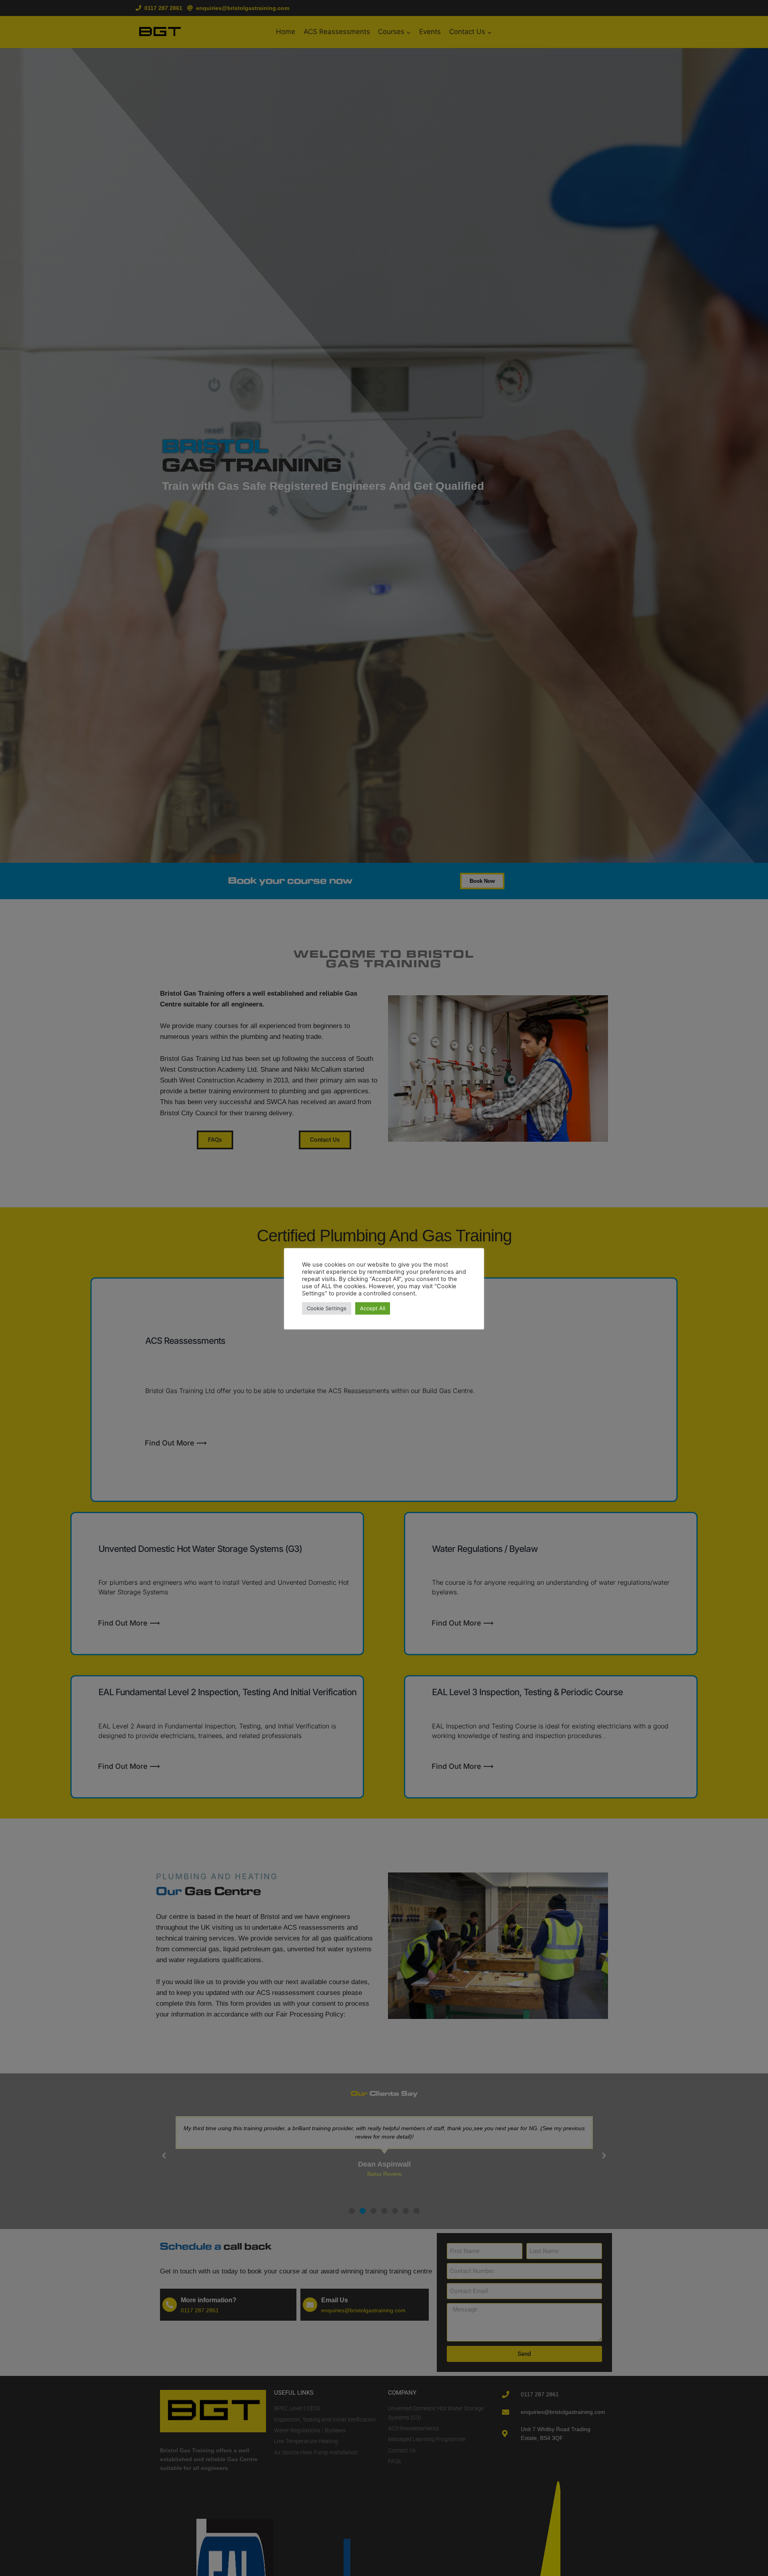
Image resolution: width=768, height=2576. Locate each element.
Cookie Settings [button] (327, 1308)
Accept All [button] (373, 1308)
